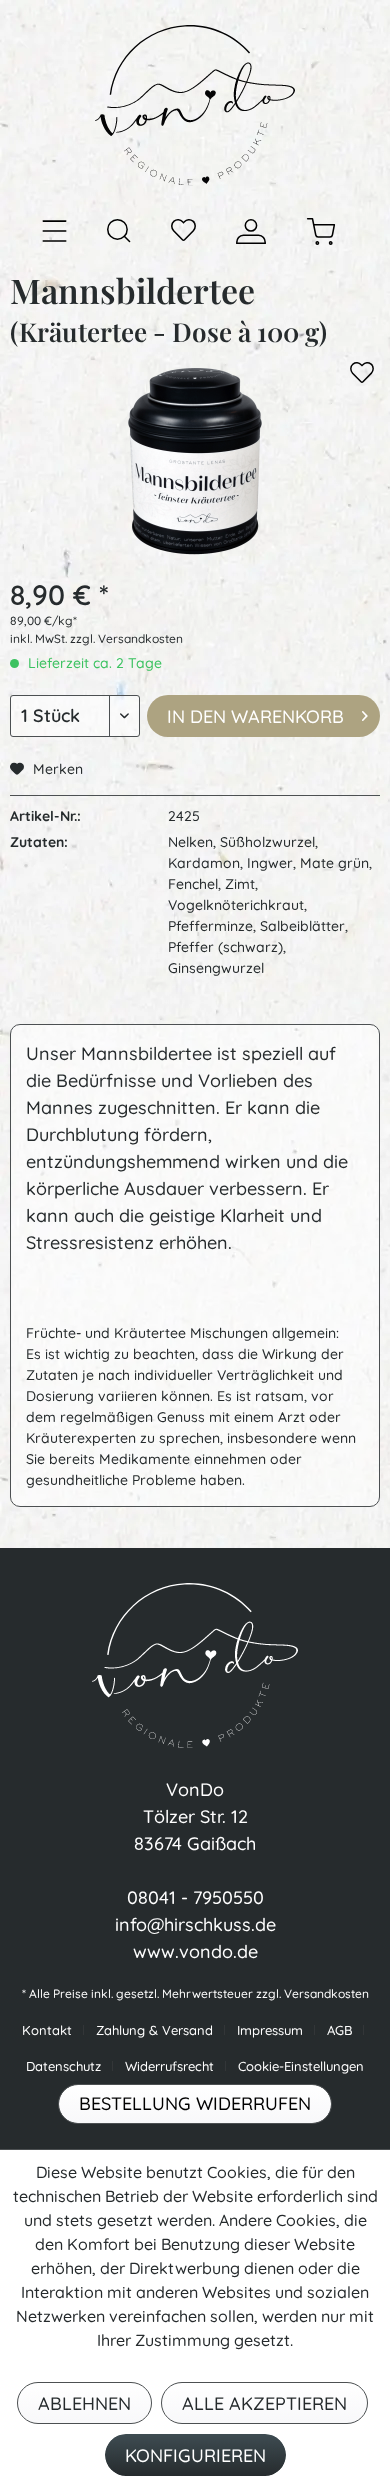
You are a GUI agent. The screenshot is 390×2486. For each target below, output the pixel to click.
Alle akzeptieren (264, 2403)
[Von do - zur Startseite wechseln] (195, 105)
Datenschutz (63, 2066)
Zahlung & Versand (154, 2030)
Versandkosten (326, 1993)
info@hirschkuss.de (195, 1924)
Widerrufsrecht (169, 2066)
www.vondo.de (195, 1951)
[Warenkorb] (321, 231)
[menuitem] (54, 231)
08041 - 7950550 (195, 1897)
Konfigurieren (195, 2455)
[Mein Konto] (251, 231)
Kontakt (47, 2030)
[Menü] (54, 231)
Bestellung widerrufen (195, 2103)
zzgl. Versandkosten (126, 638)
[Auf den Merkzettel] (362, 376)
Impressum (270, 2030)
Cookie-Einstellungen (301, 2066)
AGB (339, 2030)
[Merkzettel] (183, 231)
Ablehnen (84, 2403)
